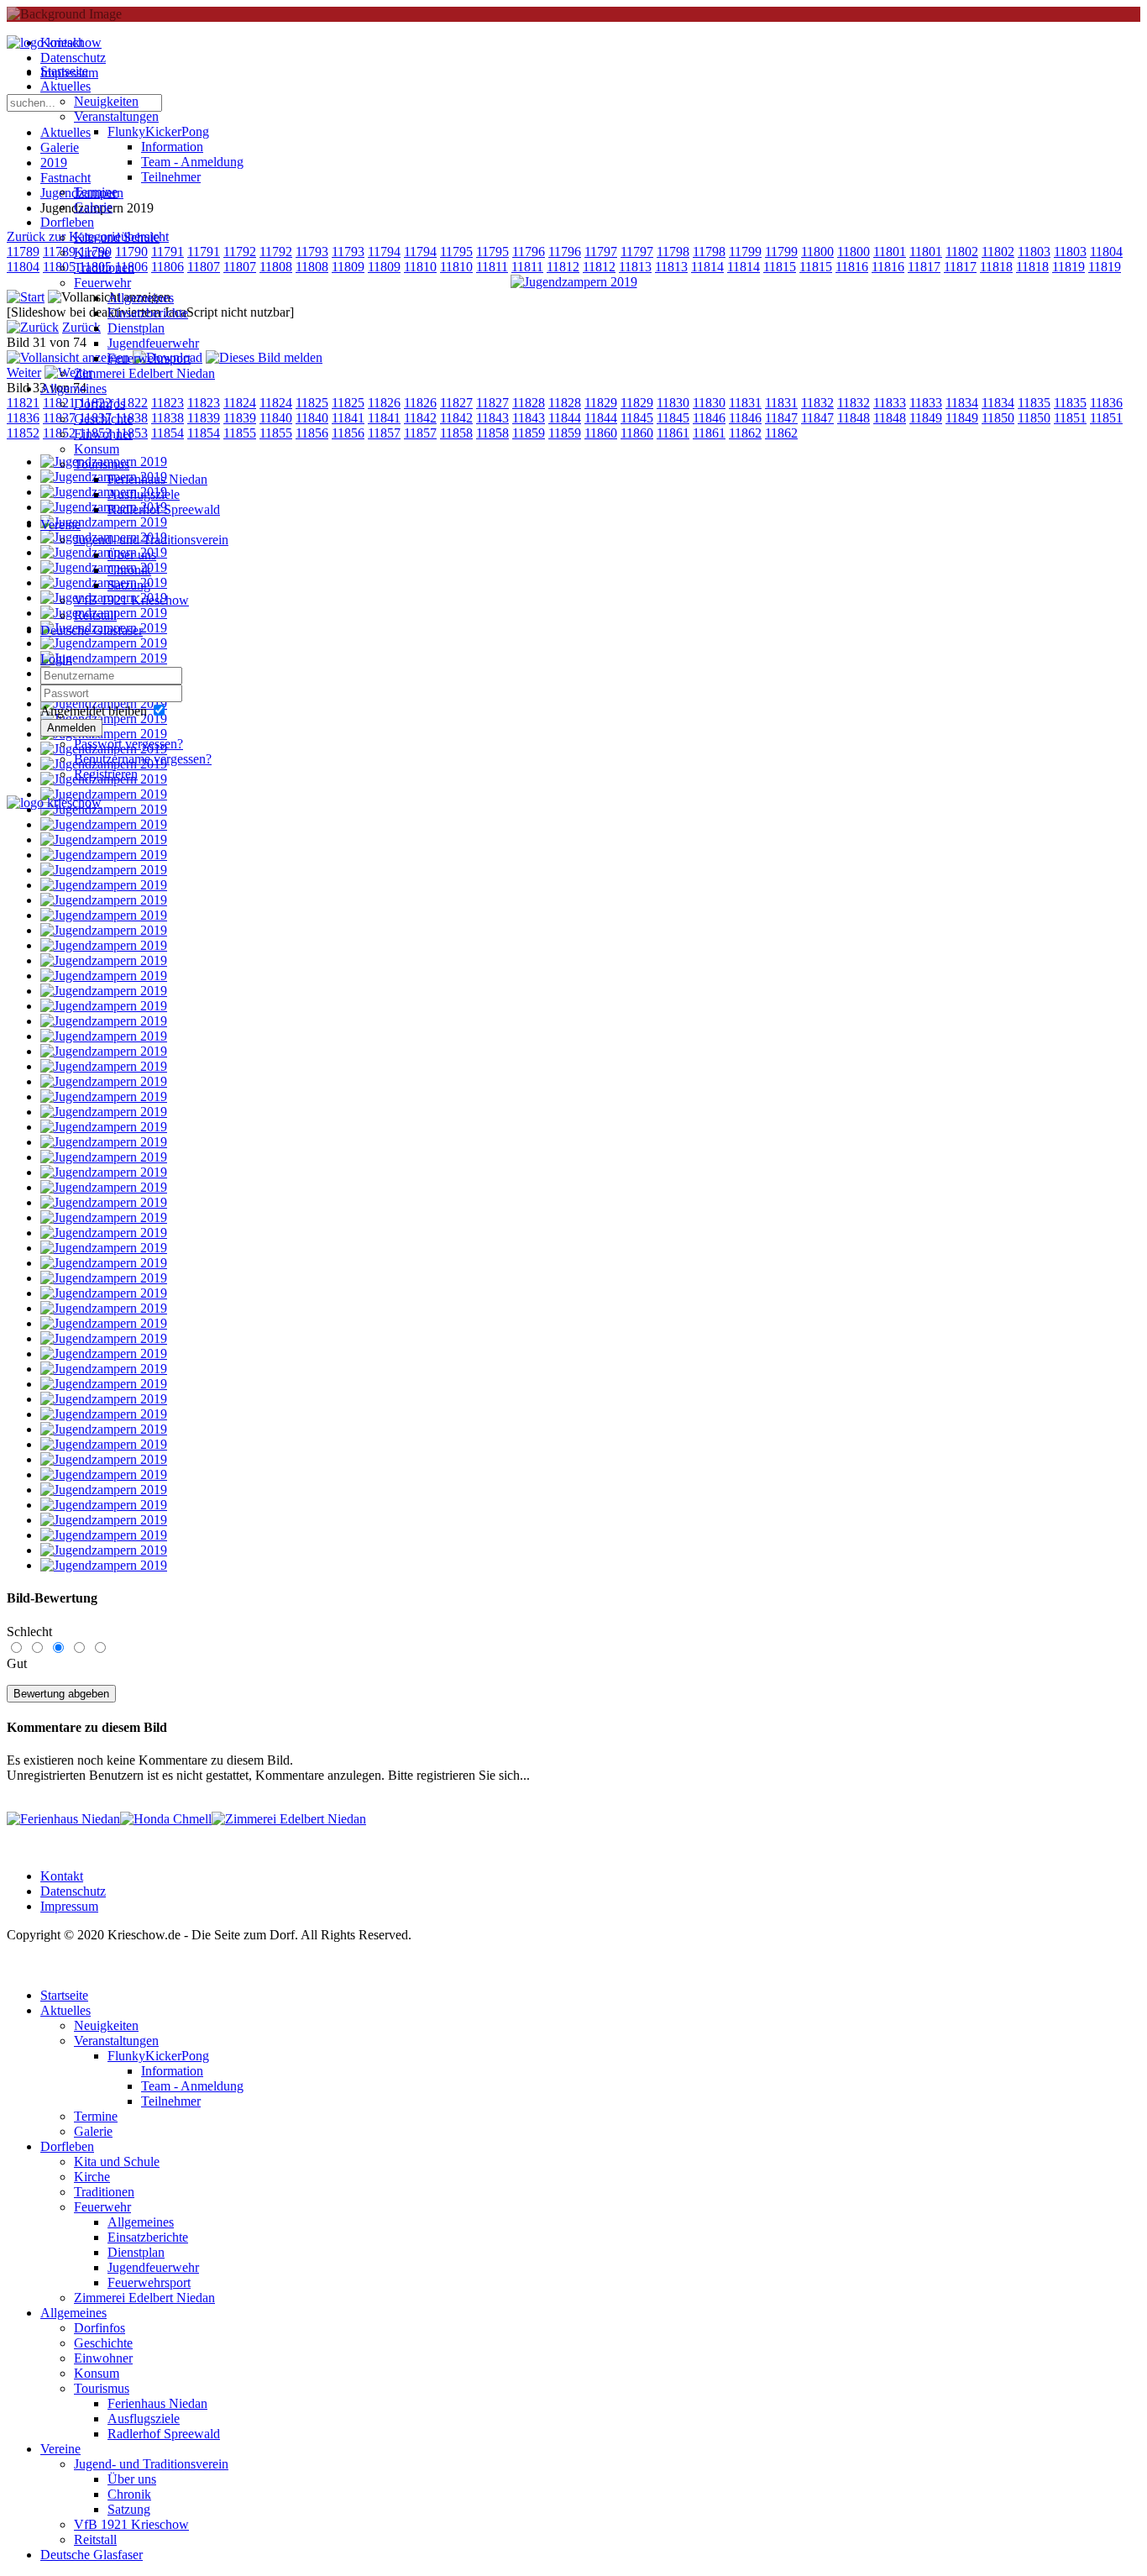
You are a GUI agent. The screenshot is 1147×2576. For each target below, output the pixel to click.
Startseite (64, 71)
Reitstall (95, 615)
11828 (529, 403)
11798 (673, 252)
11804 (1106, 252)
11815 (780, 267)
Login (56, 659)
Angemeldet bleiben (94, 711)
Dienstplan (136, 328)
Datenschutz (73, 1891)
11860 (601, 433)
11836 (1106, 403)
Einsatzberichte (148, 313)
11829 (601, 403)
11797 (601, 252)
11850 (998, 418)
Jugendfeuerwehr (153, 343)
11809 (348, 267)
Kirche (92, 252)
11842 (420, 418)
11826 (384, 403)
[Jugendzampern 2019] (574, 282)
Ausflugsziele (144, 494)
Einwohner (103, 434)
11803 (1034, 252)
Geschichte (103, 419)
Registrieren (106, 774)
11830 (673, 403)
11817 (924, 267)
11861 (673, 433)
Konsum (97, 449)
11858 (456, 433)
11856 (312, 433)
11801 (890, 252)
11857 (384, 433)
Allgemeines (141, 298)
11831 (745, 403)
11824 (276, 403)
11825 (312, 403)
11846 (709, 418)
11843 (492, 418)
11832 (817, 403)
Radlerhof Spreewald (164, 509)
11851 (1070, 418)
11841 (348, 418)
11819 (1068, 267)
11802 (962, 252)
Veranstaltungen (116, 116)
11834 (962, 403)
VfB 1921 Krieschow (131, 600)
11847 (781, 418)
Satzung (129, 585)
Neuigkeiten (106, 101)
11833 (890, 403)
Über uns (132, 555)
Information (172, 147)
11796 (529, 252)
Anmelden (71, 728)
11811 (492, 267)
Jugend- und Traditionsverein (151, 540)
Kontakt (62, 1876)
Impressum (69, 1906)
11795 (456, 252)
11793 (312, 252)
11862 (745, 433)
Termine (96, 192)
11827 (456, 403)
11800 (817, 252)
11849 (926, 418)
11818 (996, 267)
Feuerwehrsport (149, 358)
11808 (276, 267)
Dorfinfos (100, 404)
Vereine (60, 525)
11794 (384, 252)
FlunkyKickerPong (158, 131)
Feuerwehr (102, 283)
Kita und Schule (117, 237)
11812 (563, 267)
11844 (565, 418)
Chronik (129, 570)
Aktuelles (65, 86)
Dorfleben (67, 222)
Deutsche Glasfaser (92, 630)
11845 (637, 418)
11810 (420, 267)
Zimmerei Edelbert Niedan (144, 373)
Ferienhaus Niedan (157, 479)
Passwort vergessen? (128, 744)
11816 (852, 267)
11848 (854, 418)
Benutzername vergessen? (143, 759)
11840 (276, 418)
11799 (745, 252)
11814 (707, 267)
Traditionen (104, 268)
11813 (635, 267)
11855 (276, 433)
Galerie (93, 207)
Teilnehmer (171, 177)
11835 (1034, 403)
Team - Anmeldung (192, 162)
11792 (276, 252)
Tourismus (102, 464)
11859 (529, 433)
